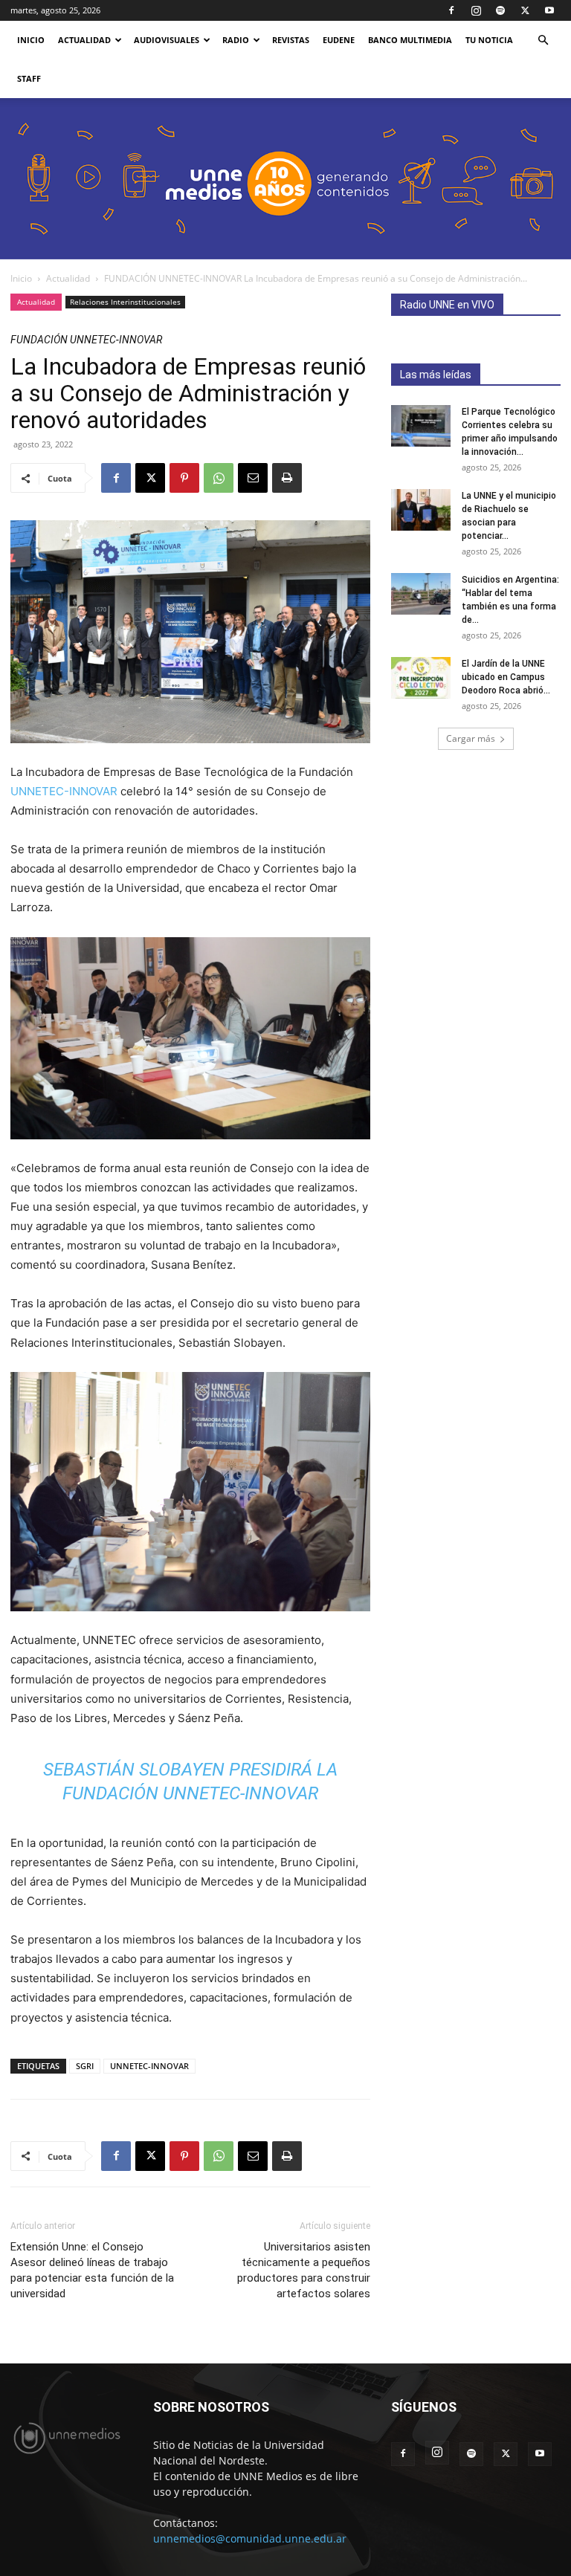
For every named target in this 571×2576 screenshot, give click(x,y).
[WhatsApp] (219, 478)
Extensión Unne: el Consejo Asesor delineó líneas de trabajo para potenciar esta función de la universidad (92, 2270)
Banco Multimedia (410, 40)
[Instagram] (476, 10)
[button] (543, 41)
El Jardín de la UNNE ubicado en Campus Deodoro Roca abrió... (506, 677)
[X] (525, 10)
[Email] (253, 478)
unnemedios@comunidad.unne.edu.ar (250, 2538)
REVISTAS (291, 40)
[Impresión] (287, 478)
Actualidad (84, 40)
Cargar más (471, 738)
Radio (236, 40)
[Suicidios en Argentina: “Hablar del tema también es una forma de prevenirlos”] (421, 594)
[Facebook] (451, 10)
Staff (29, 78)
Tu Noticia (489, 40)
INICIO (31, 40)
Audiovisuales (167, 40)
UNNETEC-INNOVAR (64, 791)
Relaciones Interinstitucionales (125, 302)
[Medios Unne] (285, 179)
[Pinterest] (184, 478)
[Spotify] (500, 10)
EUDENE (339, 40)
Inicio (21, 278)
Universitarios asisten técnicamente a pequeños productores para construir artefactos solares (304, 2270)
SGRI (85, 2066)
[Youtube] (549, 10)
